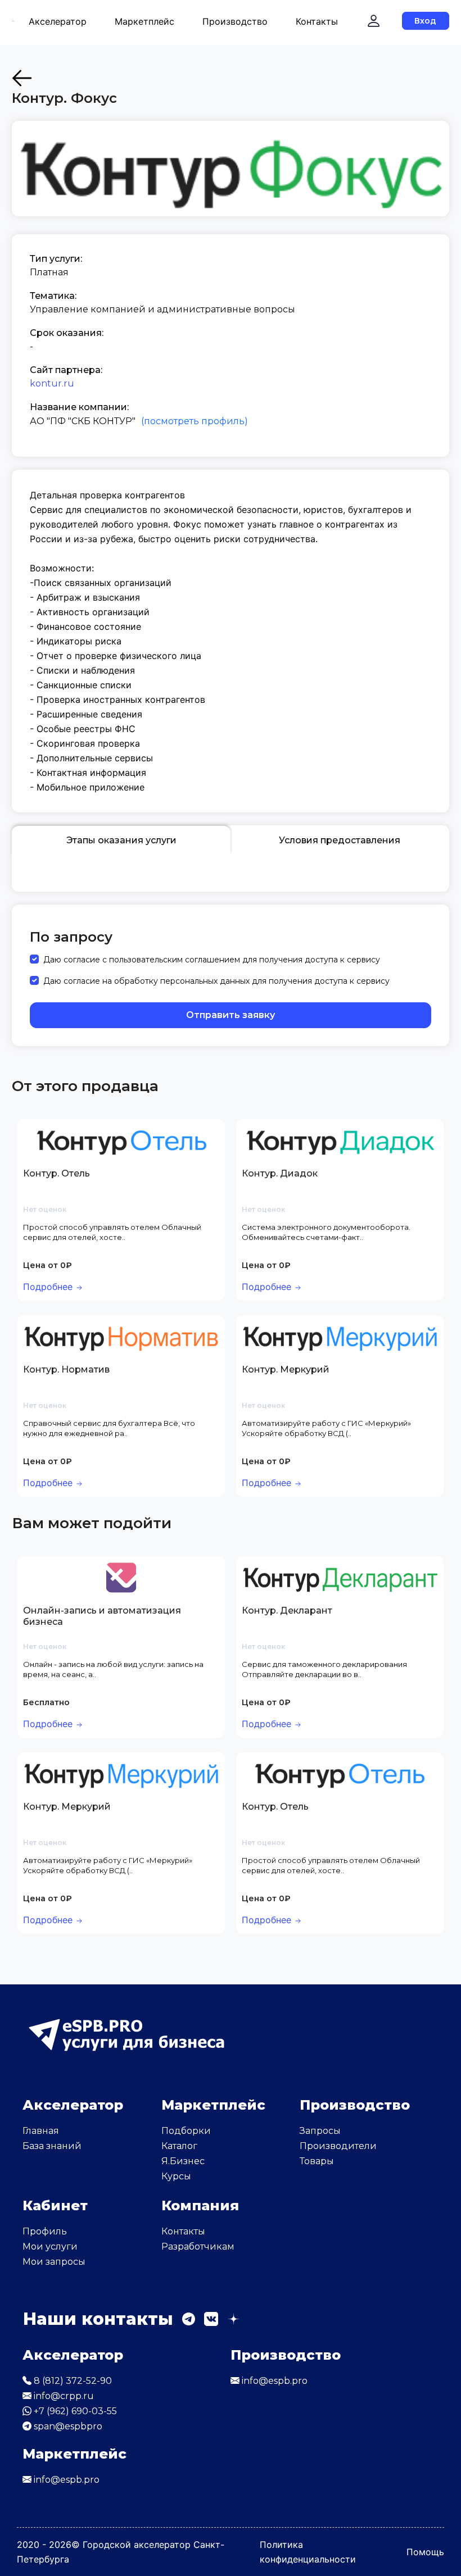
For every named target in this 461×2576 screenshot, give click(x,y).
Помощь (425, 2552)
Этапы (121, 840)
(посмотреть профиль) (195, 421)
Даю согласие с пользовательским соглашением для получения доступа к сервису (212, 960)
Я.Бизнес (183, 2161)
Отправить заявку (231, 1015)
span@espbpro (67, 2426)
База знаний (52, 2146)
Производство (235, 21)
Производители (338, 2146)
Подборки (186, 2131)
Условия (340, 840)
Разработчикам (198, 2246)
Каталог (179, 2146)
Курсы (176, 2176)
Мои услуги (50, 2246)
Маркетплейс (144, 21)
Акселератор (58, 21)
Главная (41, 2131)
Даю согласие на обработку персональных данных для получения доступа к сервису (216, 981)
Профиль (45, 2231)
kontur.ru (52, 383)
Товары (317, 2161)
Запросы (320, 2131)
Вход (425, 21)
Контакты (317, 21)
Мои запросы (54, 2262)
